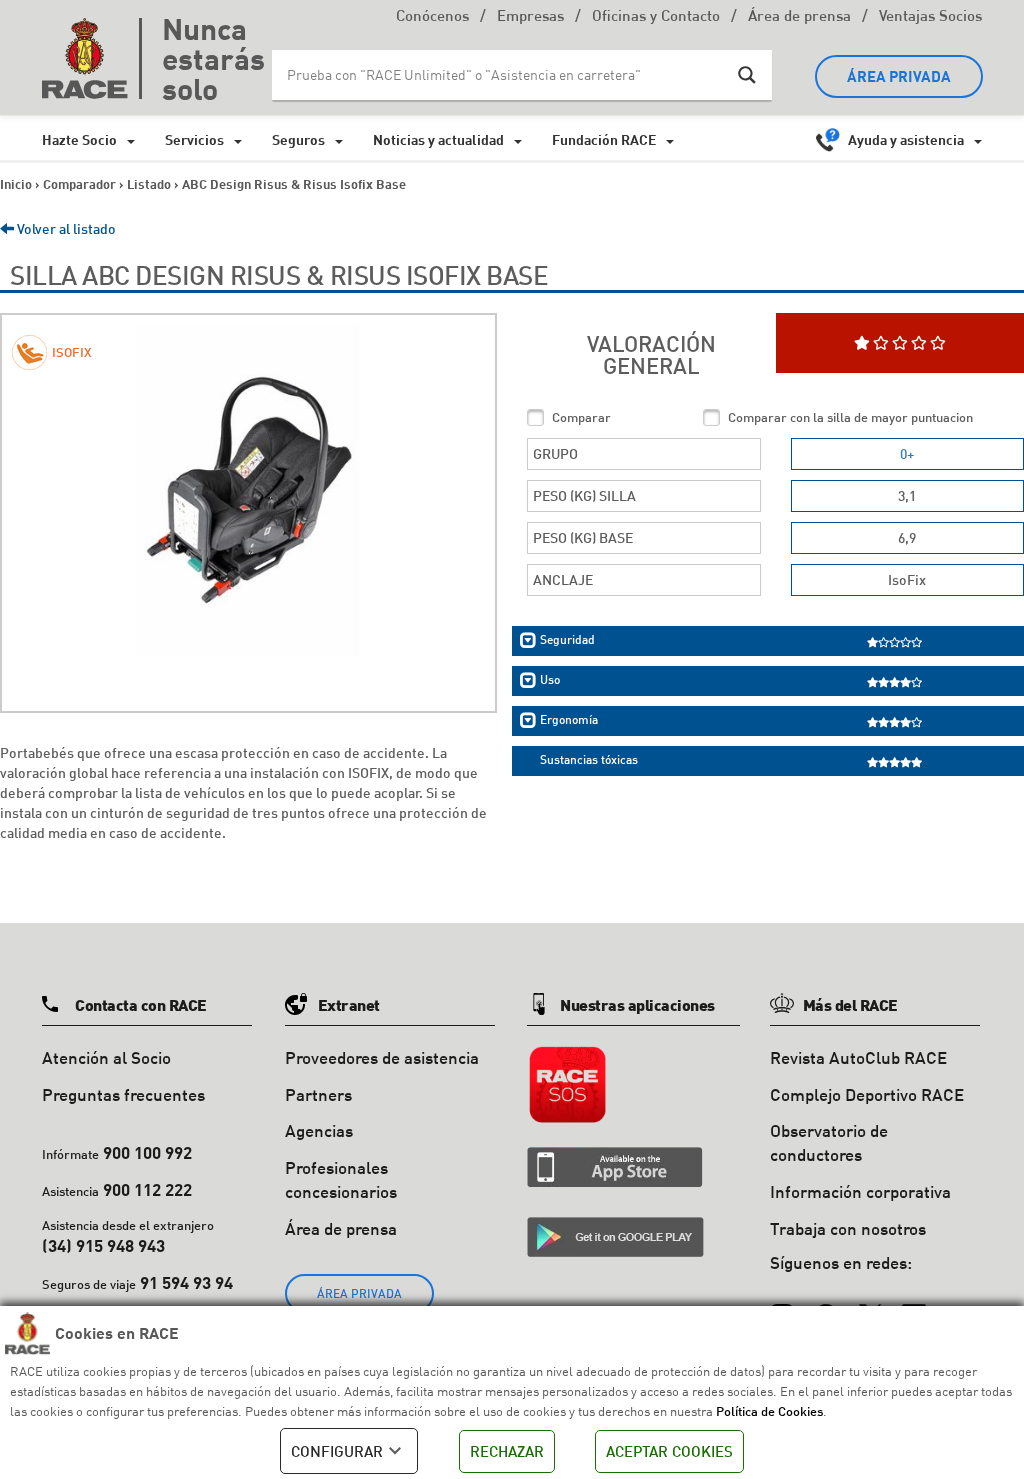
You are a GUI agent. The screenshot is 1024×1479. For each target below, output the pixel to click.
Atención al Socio (106, 1057)
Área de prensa (799, 17)
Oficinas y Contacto (656, 17)
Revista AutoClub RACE (858, 1057)
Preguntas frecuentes (123, 1094)
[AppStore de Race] (615, 1167)
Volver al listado (65, 228)
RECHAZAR (507, 1451)
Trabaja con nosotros (848, 1228)
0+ (907, 453)
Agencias (319, 1130)
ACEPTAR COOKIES (669, 1451)
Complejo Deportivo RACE (867, 1094)
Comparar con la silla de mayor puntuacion (850, 417)
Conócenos (432, 17)
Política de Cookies (769, 1411)
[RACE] (92, 58)
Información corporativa (860, 1191)
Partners (318, 1094)
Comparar (581, 417)
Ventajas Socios (930, 17)
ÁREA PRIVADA (899, 76)
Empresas (530, 17)
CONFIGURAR (337, 1451)
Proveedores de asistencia (382, 1057)
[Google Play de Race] (615, 1237)
